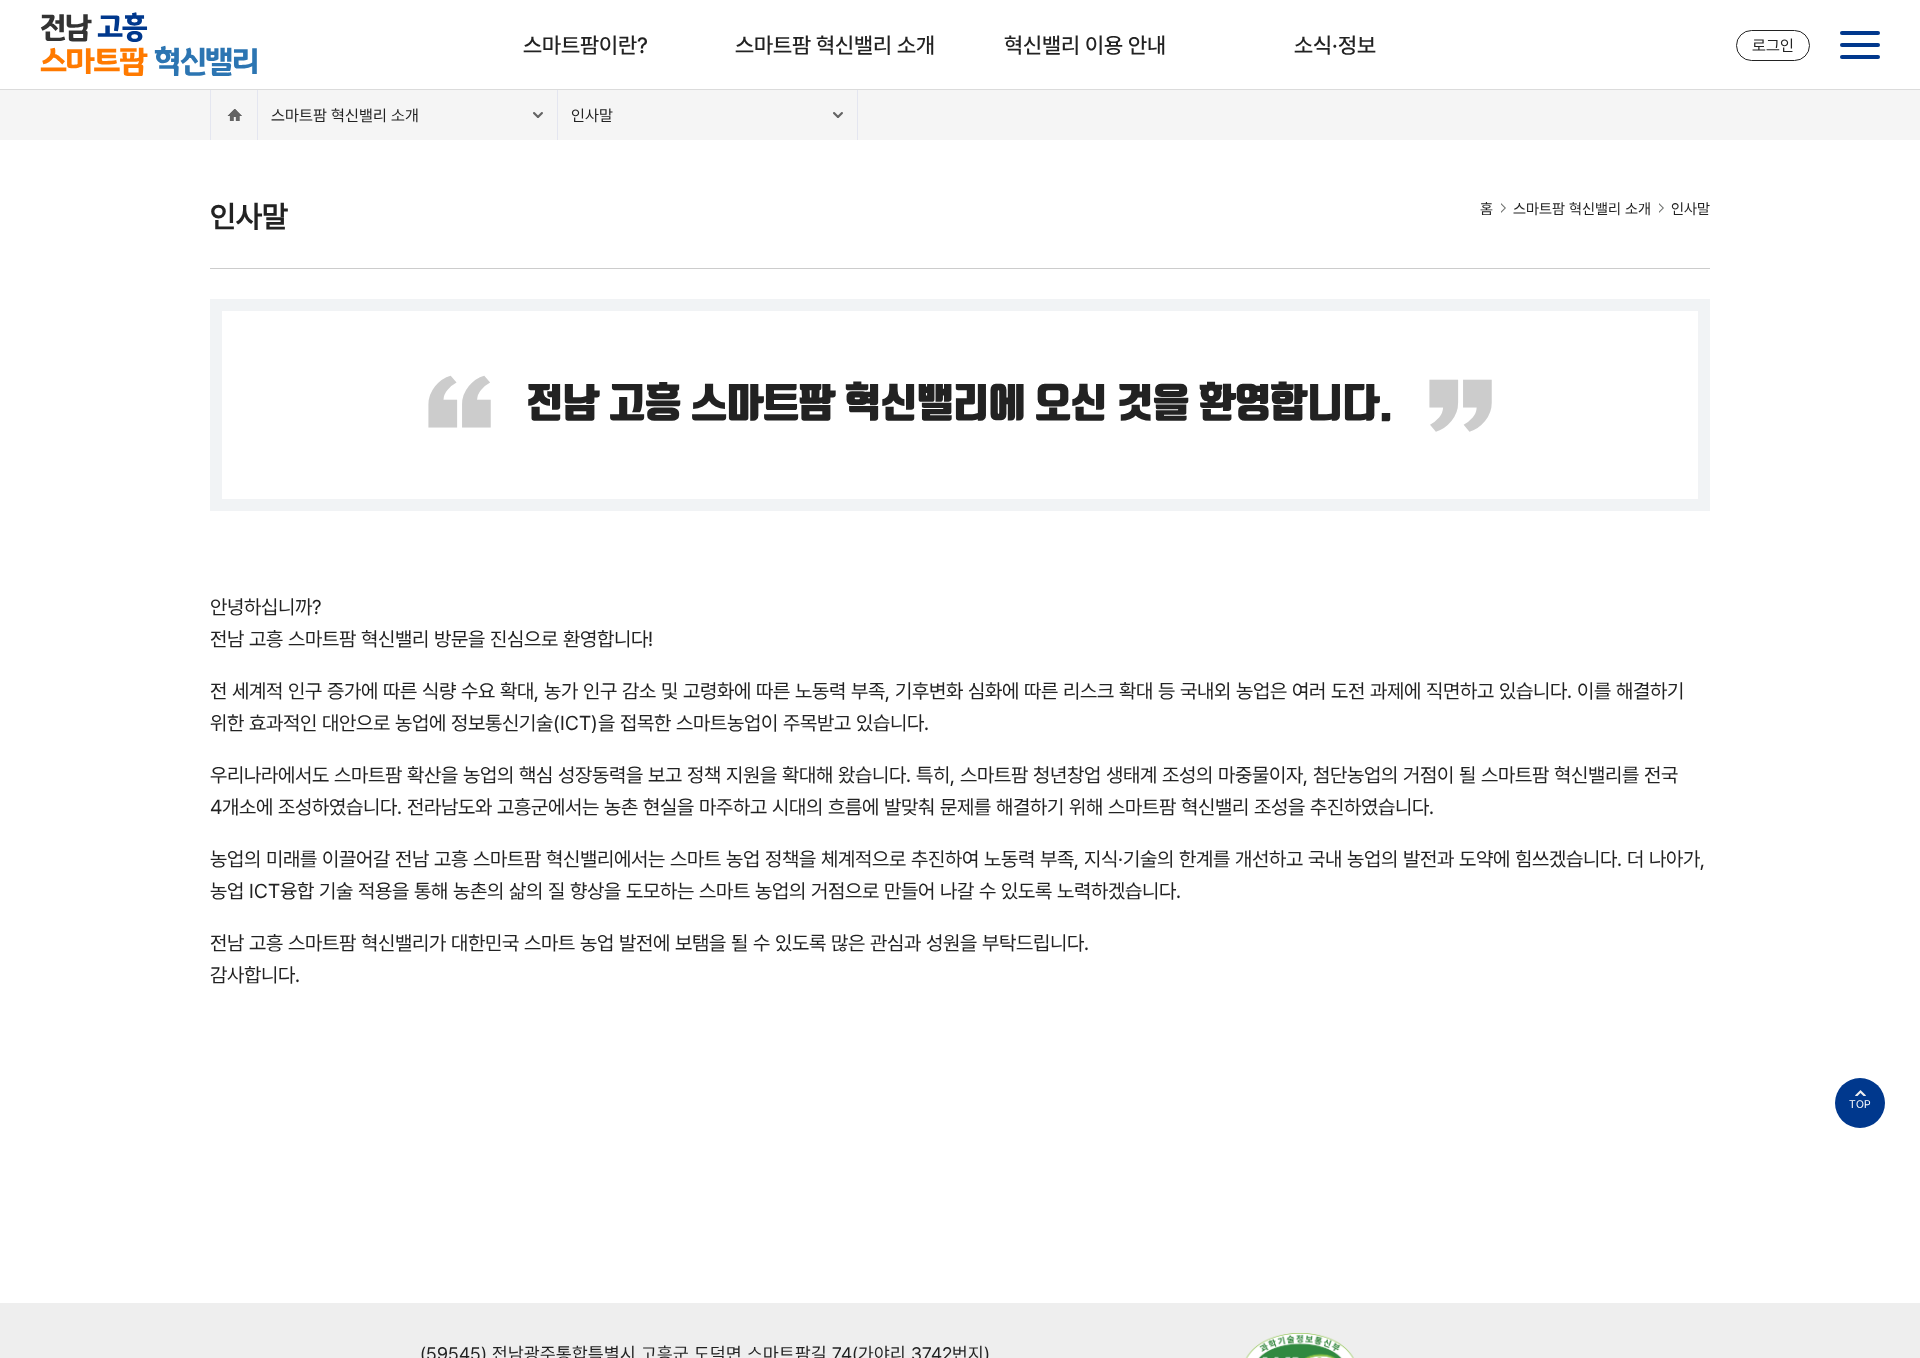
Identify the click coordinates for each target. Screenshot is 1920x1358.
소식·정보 (1335, 45)
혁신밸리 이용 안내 (1085, 45)
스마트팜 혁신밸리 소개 (835, 45)
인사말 (592, 115)
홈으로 (234, 115)
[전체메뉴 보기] (1860, 45)
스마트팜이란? (585, 45)
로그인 (1773, 45)
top (1860, 1104)
